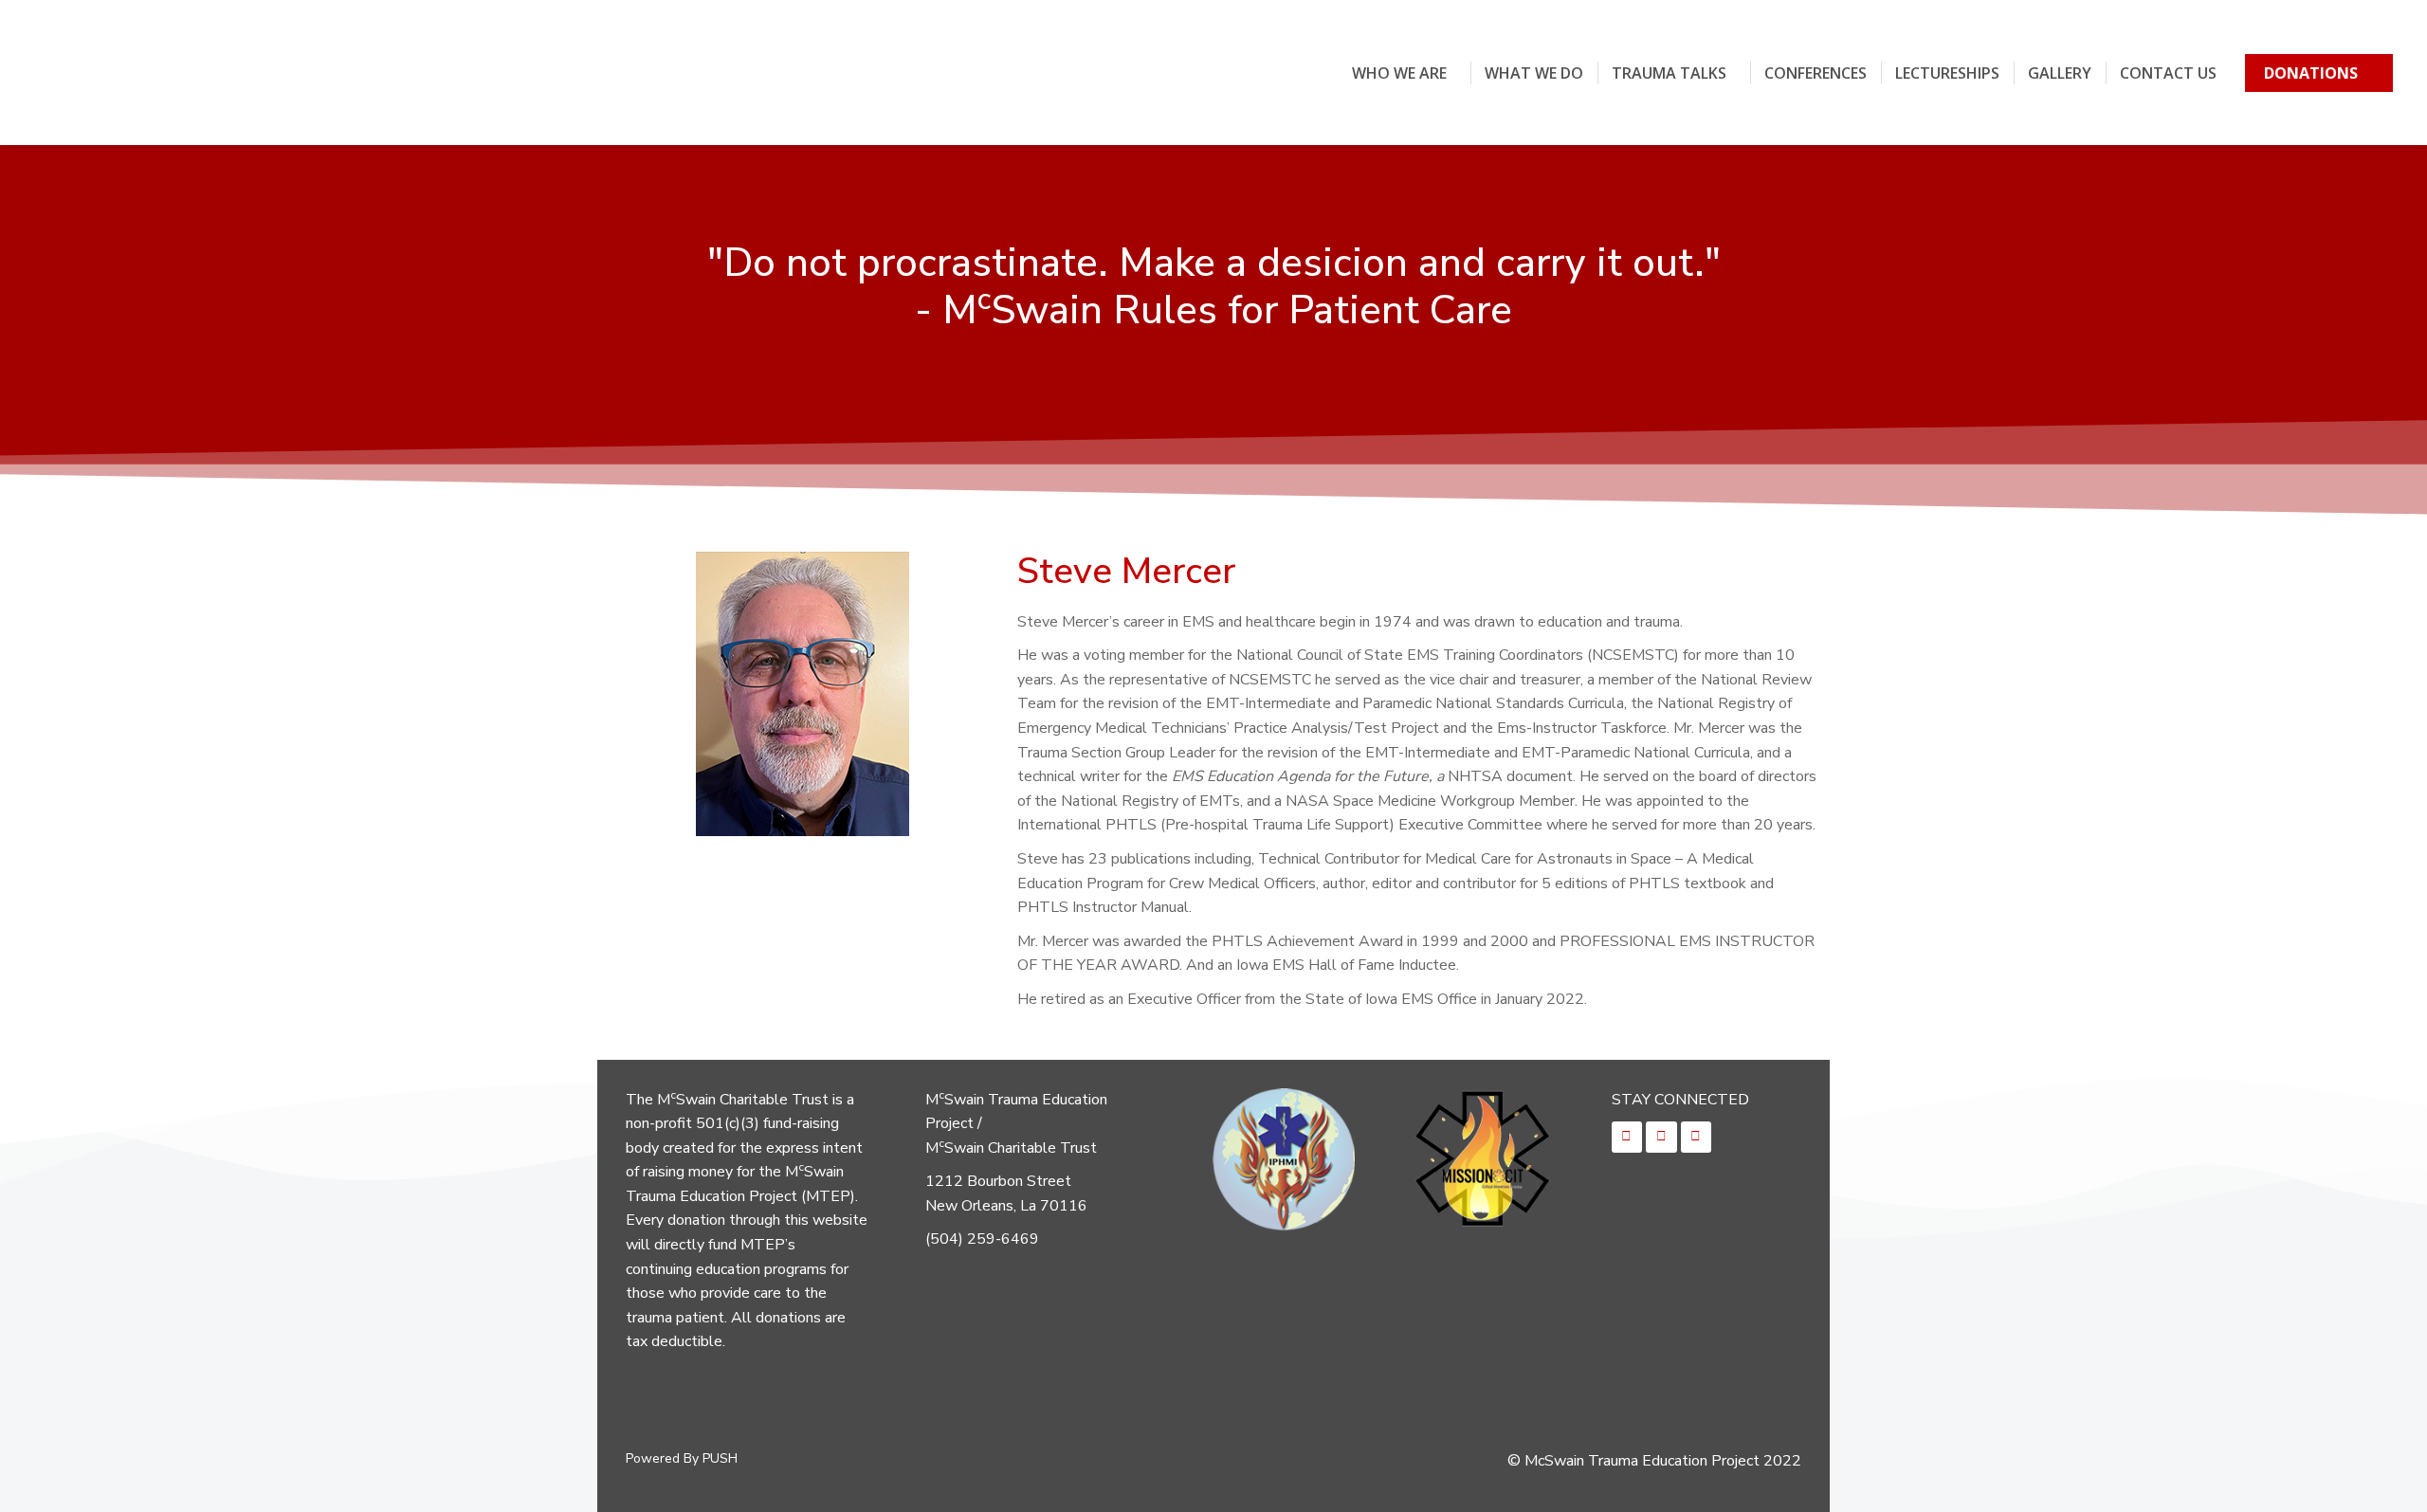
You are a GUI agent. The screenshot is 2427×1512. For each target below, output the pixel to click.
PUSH (720, 1458)
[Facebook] (1627, 1137)
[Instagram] (1661, 1137)
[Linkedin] (1696, 1137)
